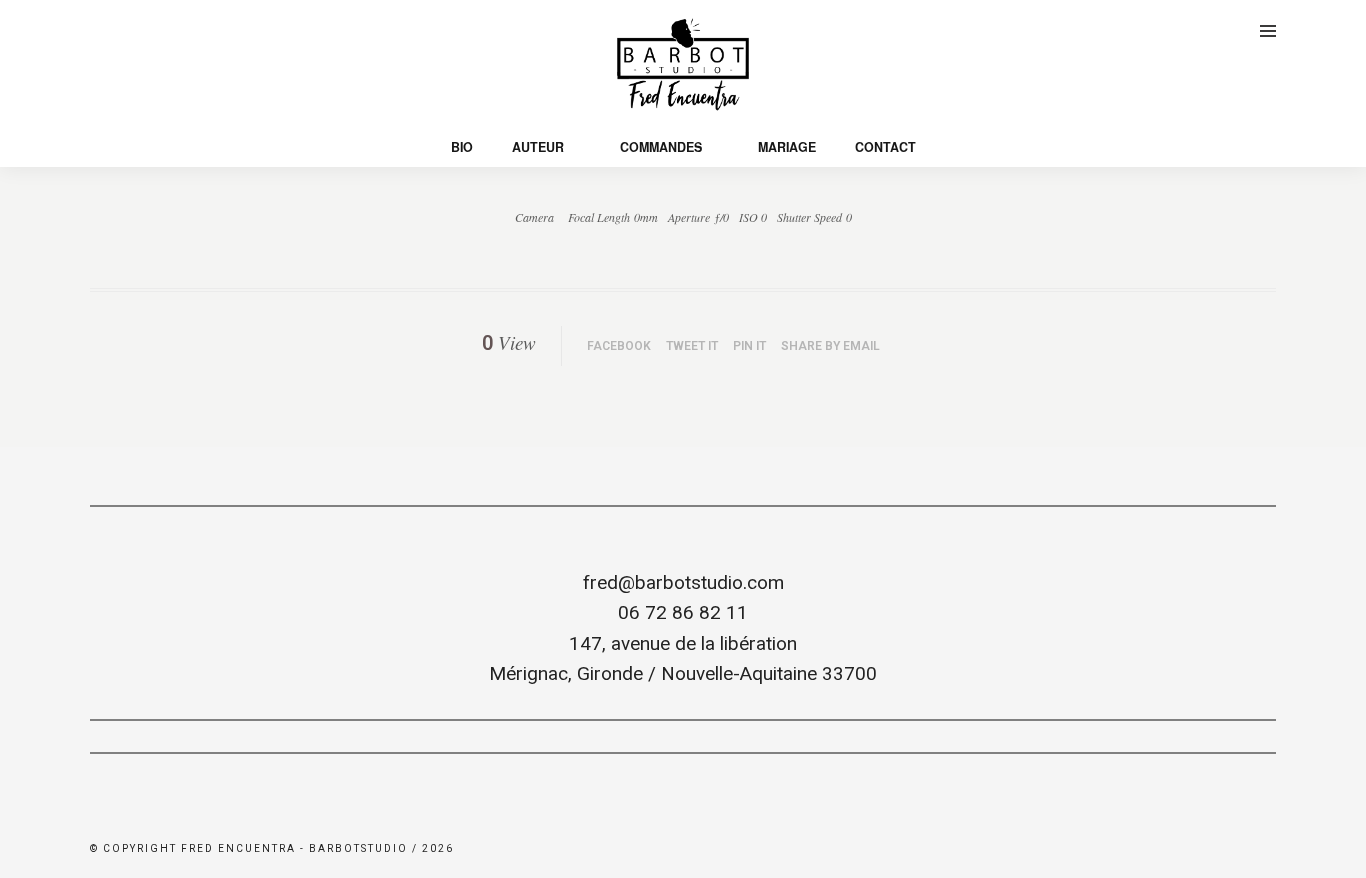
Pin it (749, 346)
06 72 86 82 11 (683, 612)
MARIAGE (787, 147)
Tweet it (692, 346)
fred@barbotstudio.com (683, 582)
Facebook (619, 346)
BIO (462, 147)
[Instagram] (155, 29)
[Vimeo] (126, 29)
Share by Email (830, 346)
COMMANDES (661, 147)
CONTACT (885, 147)
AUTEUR (538, 147)
